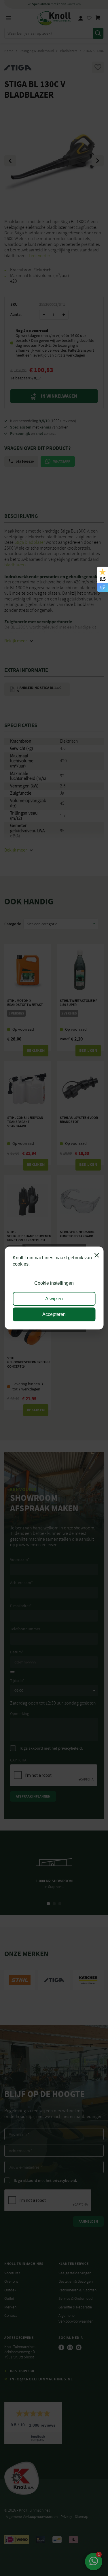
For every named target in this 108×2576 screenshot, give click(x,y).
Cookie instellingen (54, 1283)
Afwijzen (54, 1299)
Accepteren (54, 1314)
